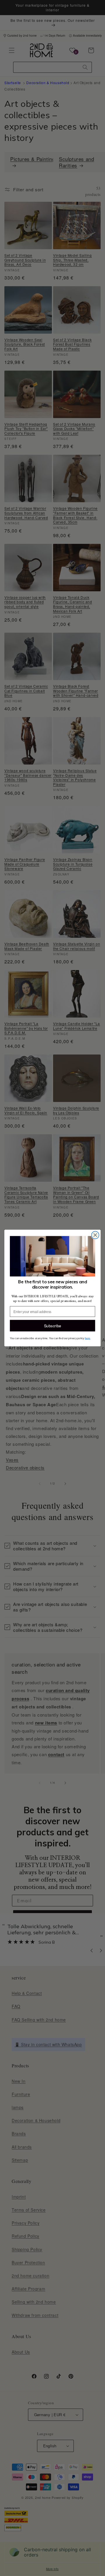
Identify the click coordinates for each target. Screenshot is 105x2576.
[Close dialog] (95, 1235)
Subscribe (53, 1326)
